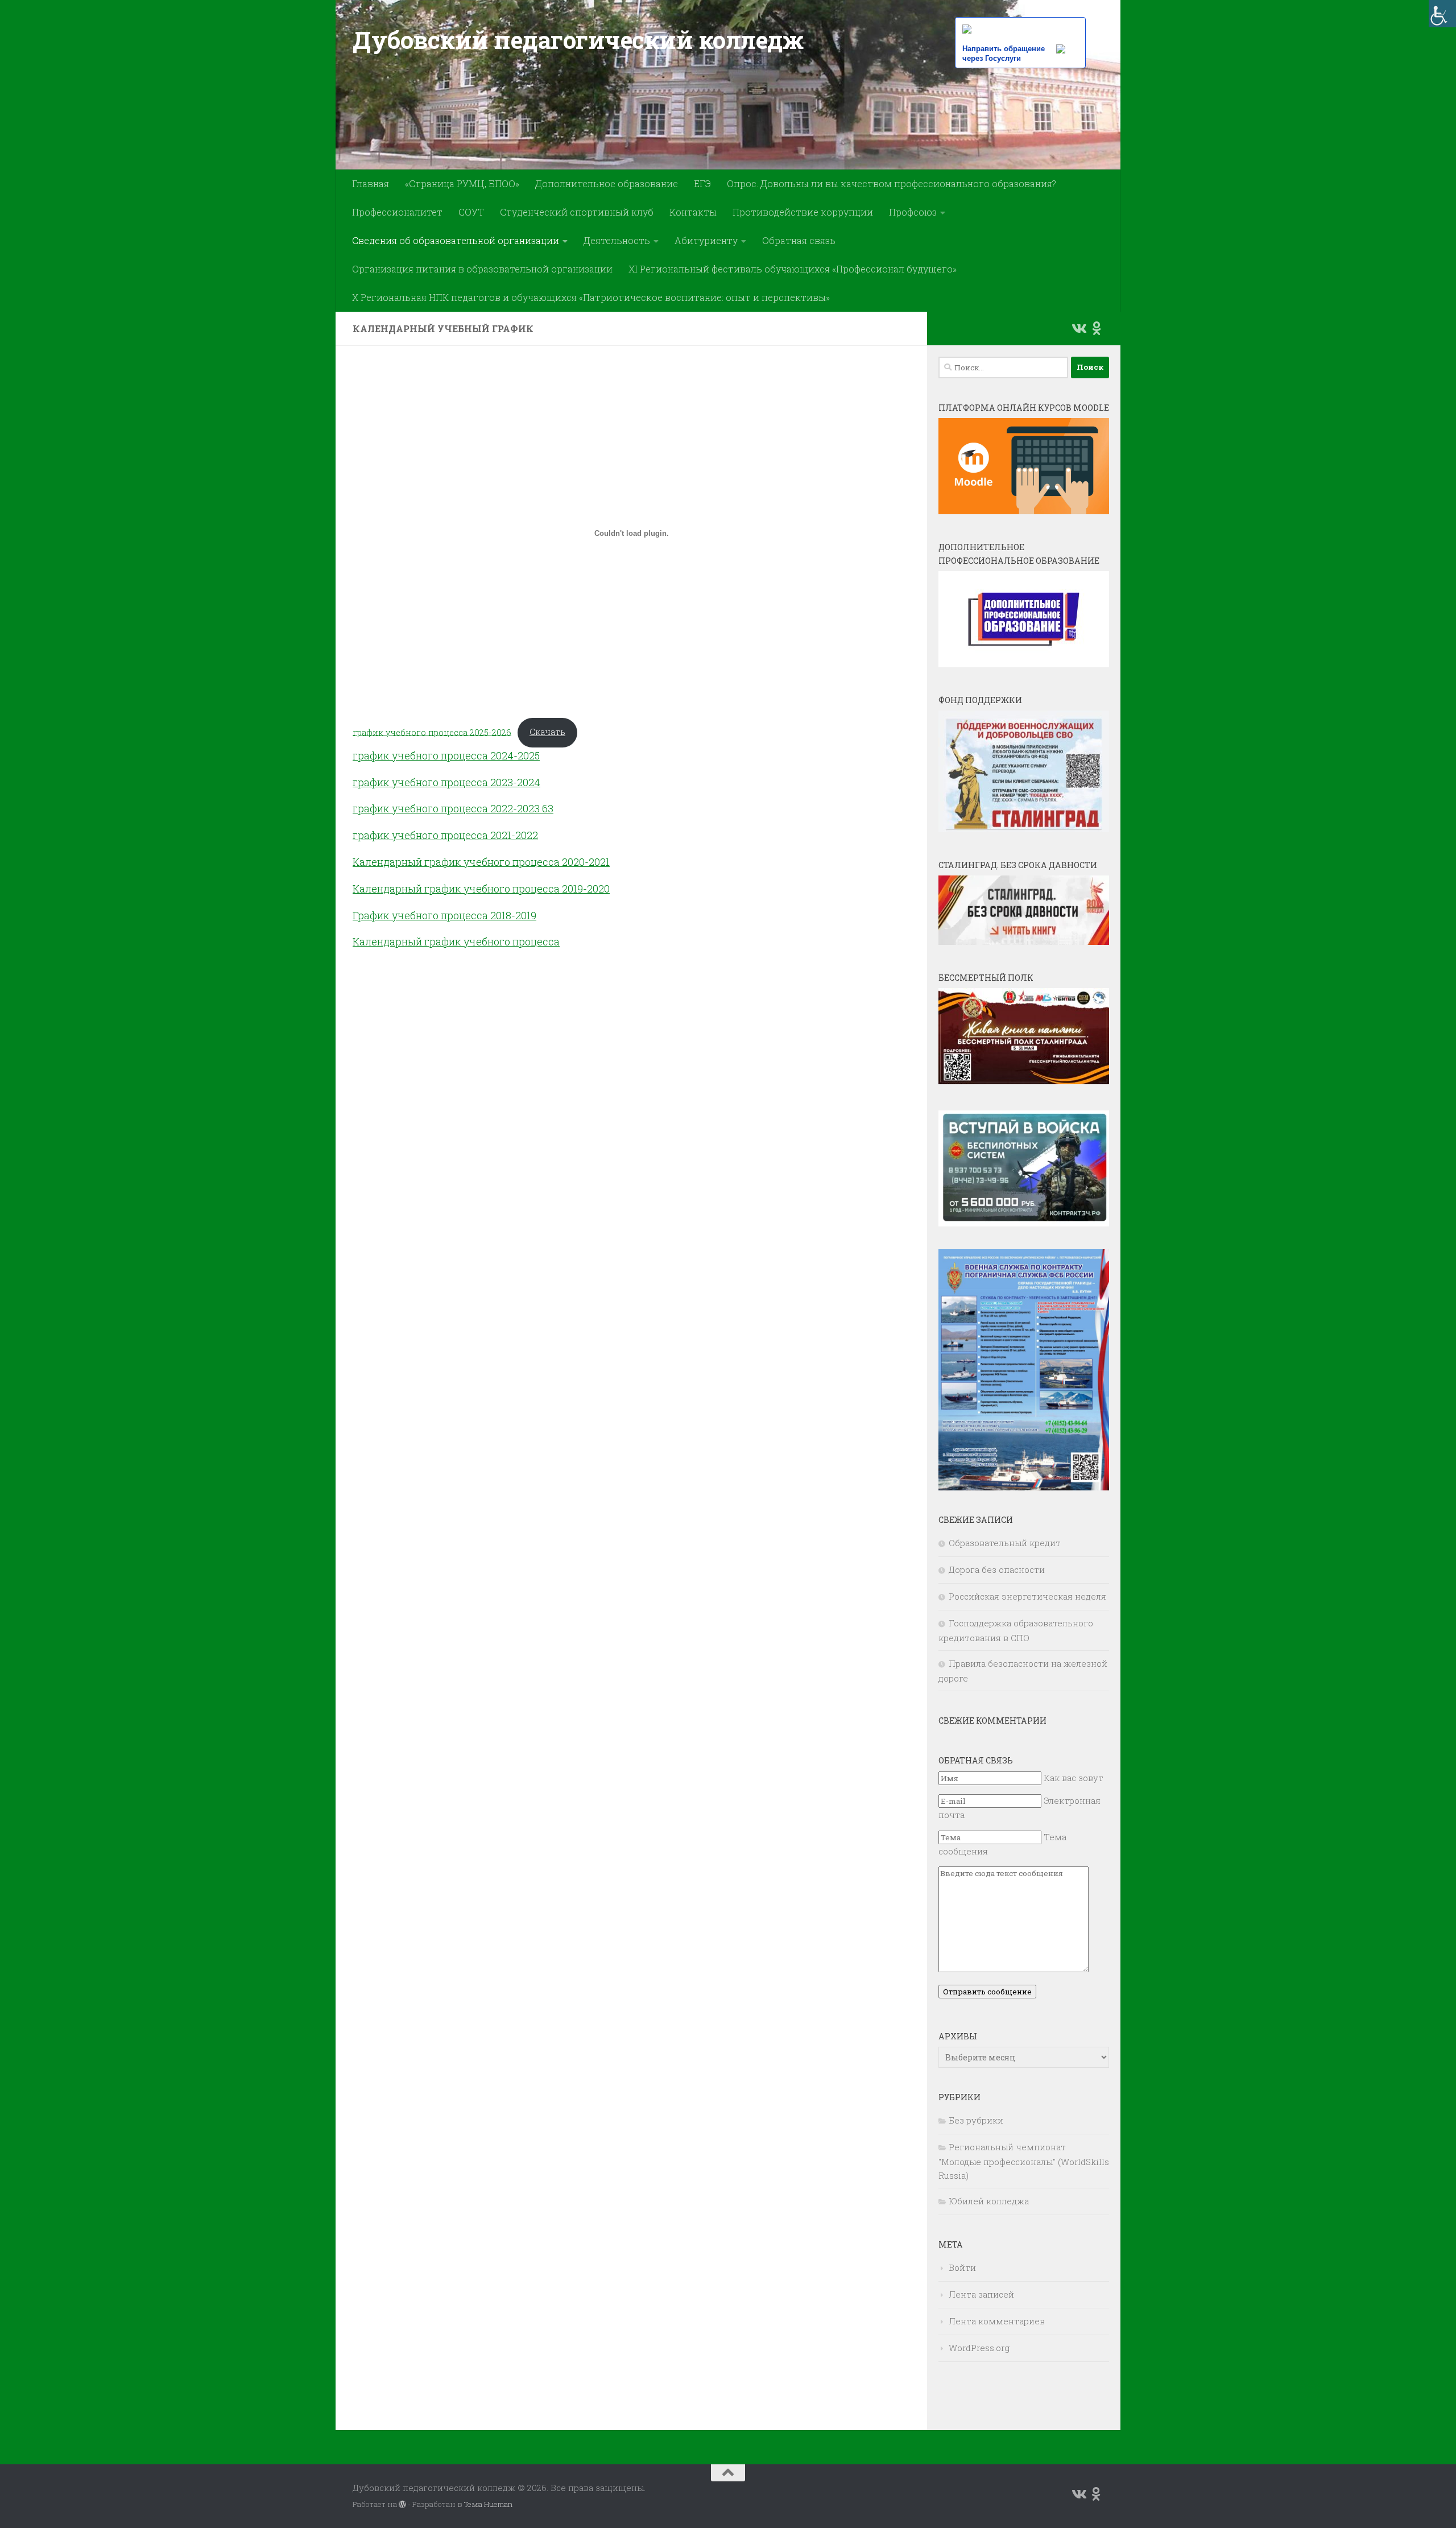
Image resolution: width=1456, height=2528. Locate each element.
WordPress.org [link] (979, 2348)
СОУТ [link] (471, 212)
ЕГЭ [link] (702, 183)
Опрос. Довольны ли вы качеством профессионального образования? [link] (892, 183)
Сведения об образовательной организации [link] (456, 240)
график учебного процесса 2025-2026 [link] (432, 732)
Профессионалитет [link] (397, 212)
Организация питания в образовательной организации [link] (482, 269)
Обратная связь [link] (799, 240)
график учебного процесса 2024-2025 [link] (446, 755)
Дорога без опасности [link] (997, 1569)
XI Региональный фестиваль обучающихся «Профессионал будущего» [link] (793, 269)
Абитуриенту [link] (706, 240)
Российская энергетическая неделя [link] (1027, 1596)
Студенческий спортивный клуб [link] (577, 212)
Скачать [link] (547, 732)
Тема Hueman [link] (488, 2504)
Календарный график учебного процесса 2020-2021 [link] (481, 862)
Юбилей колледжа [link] (989, 2201)
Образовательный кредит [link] (1005, 1543)
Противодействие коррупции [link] (803, 212)
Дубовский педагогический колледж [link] (578, 40)
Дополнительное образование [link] (607, 183)
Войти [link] (962, 2267)
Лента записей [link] (981, 2294)
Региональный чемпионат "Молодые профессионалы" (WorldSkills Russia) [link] (1024, 2161)
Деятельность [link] (617, 240)
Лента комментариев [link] (997, 2321)
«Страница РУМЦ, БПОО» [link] (462, 183)
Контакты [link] (693, 212)
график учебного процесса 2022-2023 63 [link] (453, 808)
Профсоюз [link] (913, 212)
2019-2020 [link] (586, 889)
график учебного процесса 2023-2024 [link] (446, 782)
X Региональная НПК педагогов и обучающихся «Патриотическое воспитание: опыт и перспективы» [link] (591, 297)
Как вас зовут (1074, 1778)
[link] (1442, 14)
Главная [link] (371, 183)
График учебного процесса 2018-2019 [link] (444, 915)
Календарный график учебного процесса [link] (457, 889)
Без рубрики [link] (976, 2120)
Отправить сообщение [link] (987, 1992)
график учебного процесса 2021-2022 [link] (445, 835)
